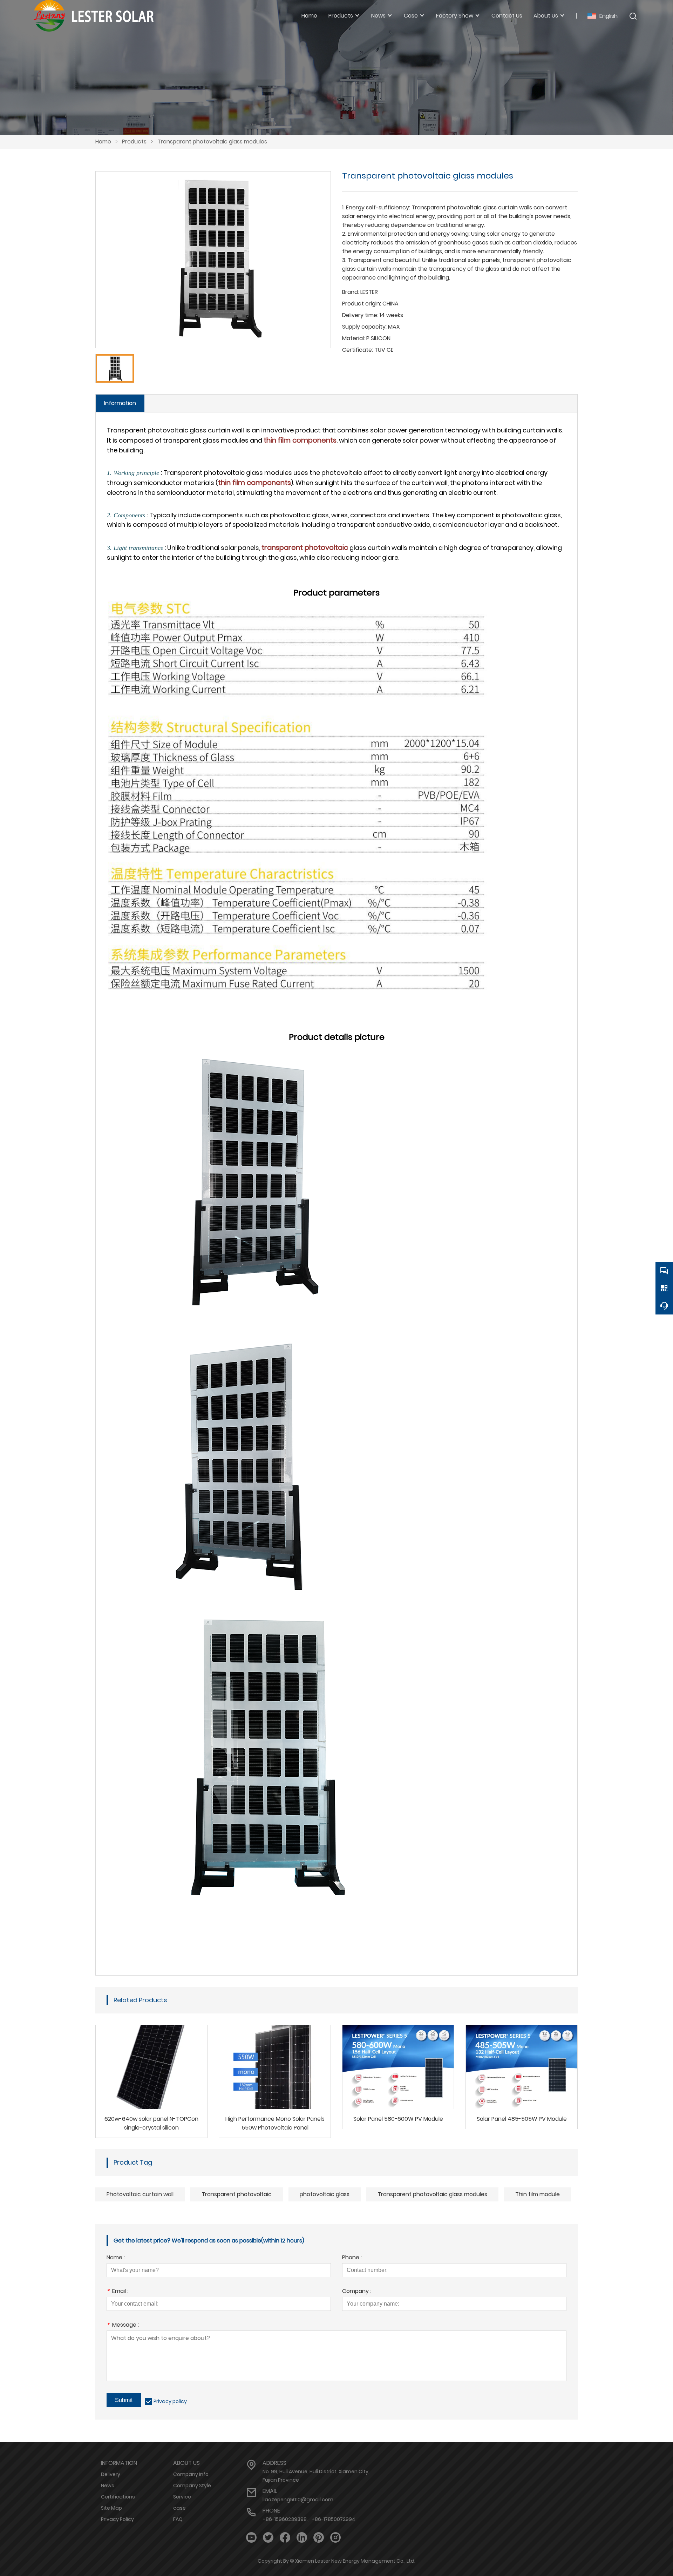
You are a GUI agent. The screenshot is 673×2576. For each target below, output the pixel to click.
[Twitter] (268, 2538)
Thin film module (538, 2194)
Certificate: (358, 350)
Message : (123, 2325)
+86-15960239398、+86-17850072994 (309, 2519)
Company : (357, 2292)
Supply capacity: (364, 327)
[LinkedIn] (302, 2538)
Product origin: (362, 304)
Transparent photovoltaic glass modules (212, 142)
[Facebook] (285, 2538)
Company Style (192, 2486)
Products (134, 142)
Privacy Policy (117, 2519)
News (108, 2486)
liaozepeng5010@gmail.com (298, 2500)
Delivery (111, 2474)
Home (103, 142)
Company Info (191, 2474)
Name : (116, 2258)
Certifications (118, 2497)
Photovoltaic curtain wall (140, 2194)
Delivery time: (360, 315)
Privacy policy (170, 2401)
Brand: (351, 292)
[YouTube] (251, 2538)
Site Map (111, 2508)
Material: (354, 338)
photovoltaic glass (325, 2194)
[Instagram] (335, 2538)
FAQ (178, 2519)
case (179, 2508)
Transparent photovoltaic (237, 2194)
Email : (117, 2292)
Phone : (352, 2258)
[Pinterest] (319, 2538)
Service (182, 2497)
